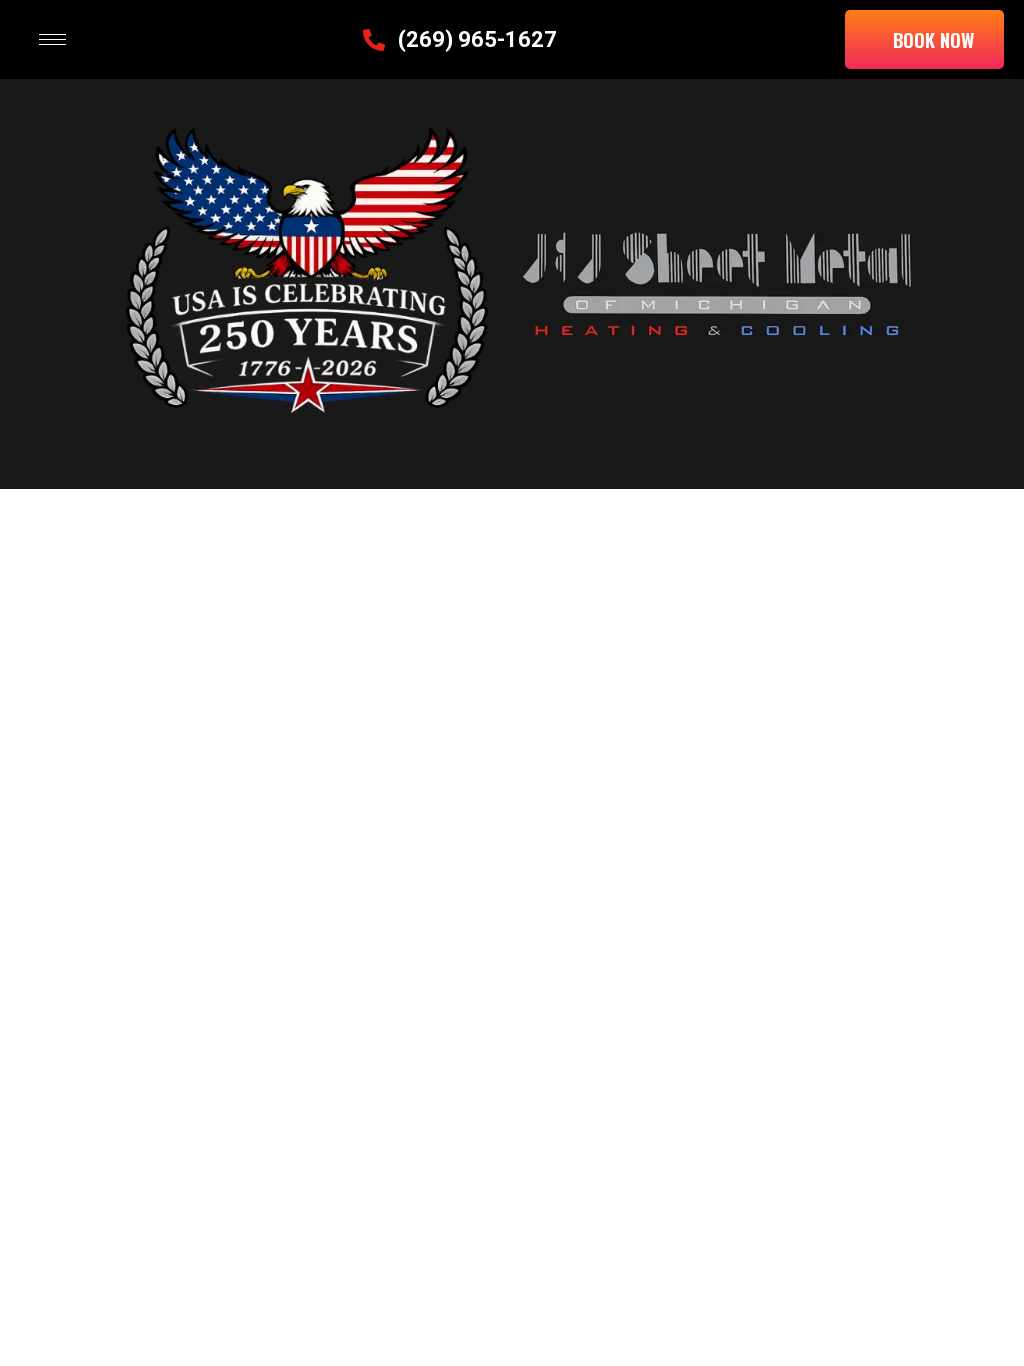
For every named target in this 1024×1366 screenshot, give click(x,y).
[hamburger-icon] (52, 39)
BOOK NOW (933, 39)
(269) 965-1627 (477, 39)
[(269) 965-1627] (374, 40)
